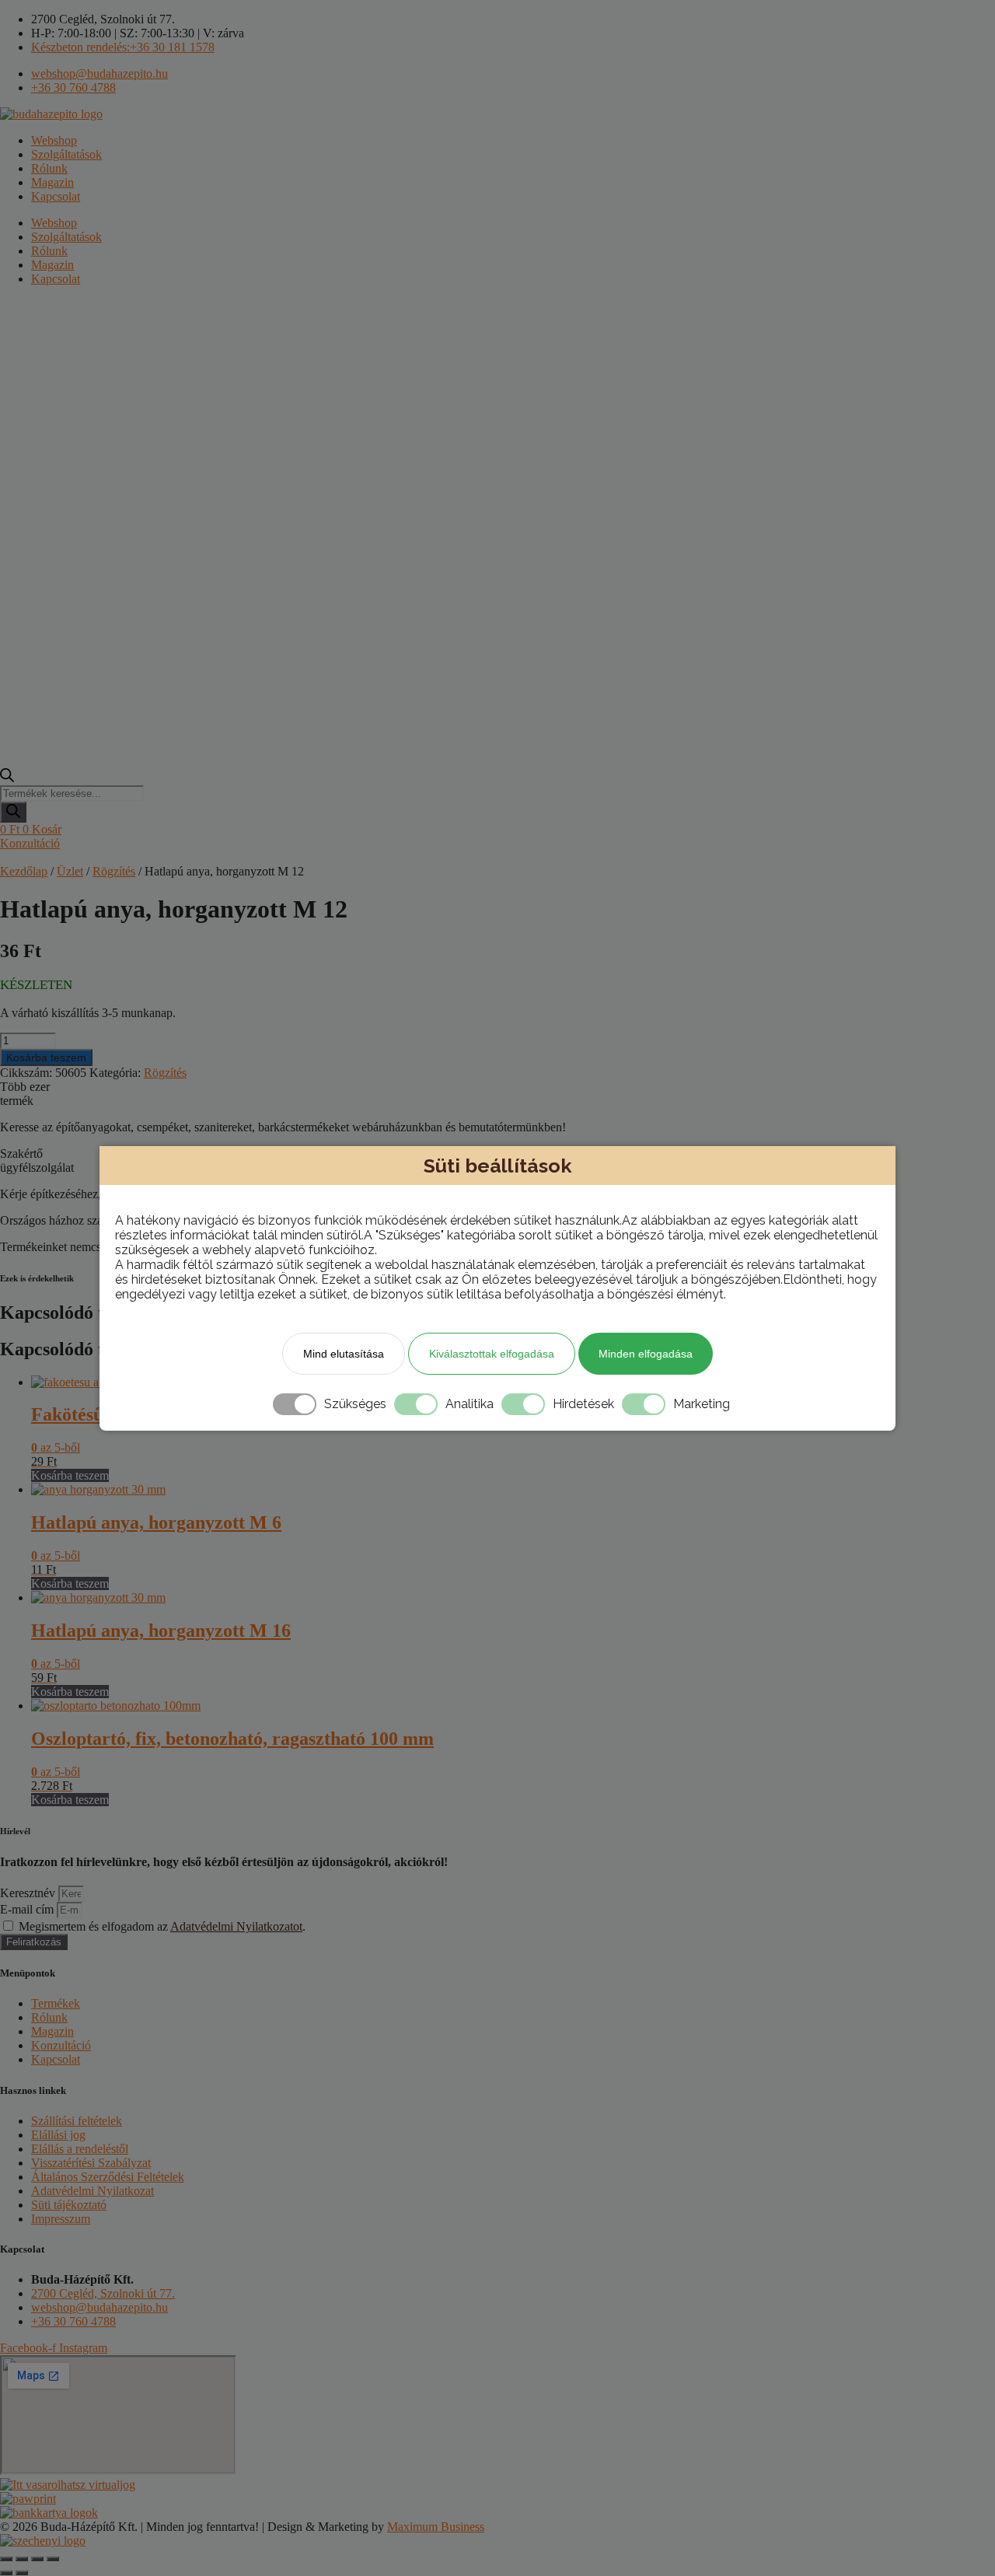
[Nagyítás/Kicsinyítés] (6, 2559)
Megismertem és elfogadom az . (162, 1926)
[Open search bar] (7, 778)
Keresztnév (29, 1893)
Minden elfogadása (646, 1354)
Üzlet (70, 871)
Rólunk (49, 168)
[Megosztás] (37, 2559)
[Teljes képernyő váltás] (22, 2559)
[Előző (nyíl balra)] (6, 2573)
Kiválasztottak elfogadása (492, 1354)
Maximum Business (436, 2527)
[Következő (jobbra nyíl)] (22, 2573)
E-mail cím (28, 1909)
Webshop (54, 140)
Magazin (52, 182)
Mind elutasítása (344, 1354)
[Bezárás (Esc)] (53, 2559)
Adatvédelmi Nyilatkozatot (236, 1926)
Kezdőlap (24, 871)
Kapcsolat (56, 196)
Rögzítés (114, 871)
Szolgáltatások (66, 154)
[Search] (13, 812)
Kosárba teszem (46, 1057)
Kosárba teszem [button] (70, 1475)
